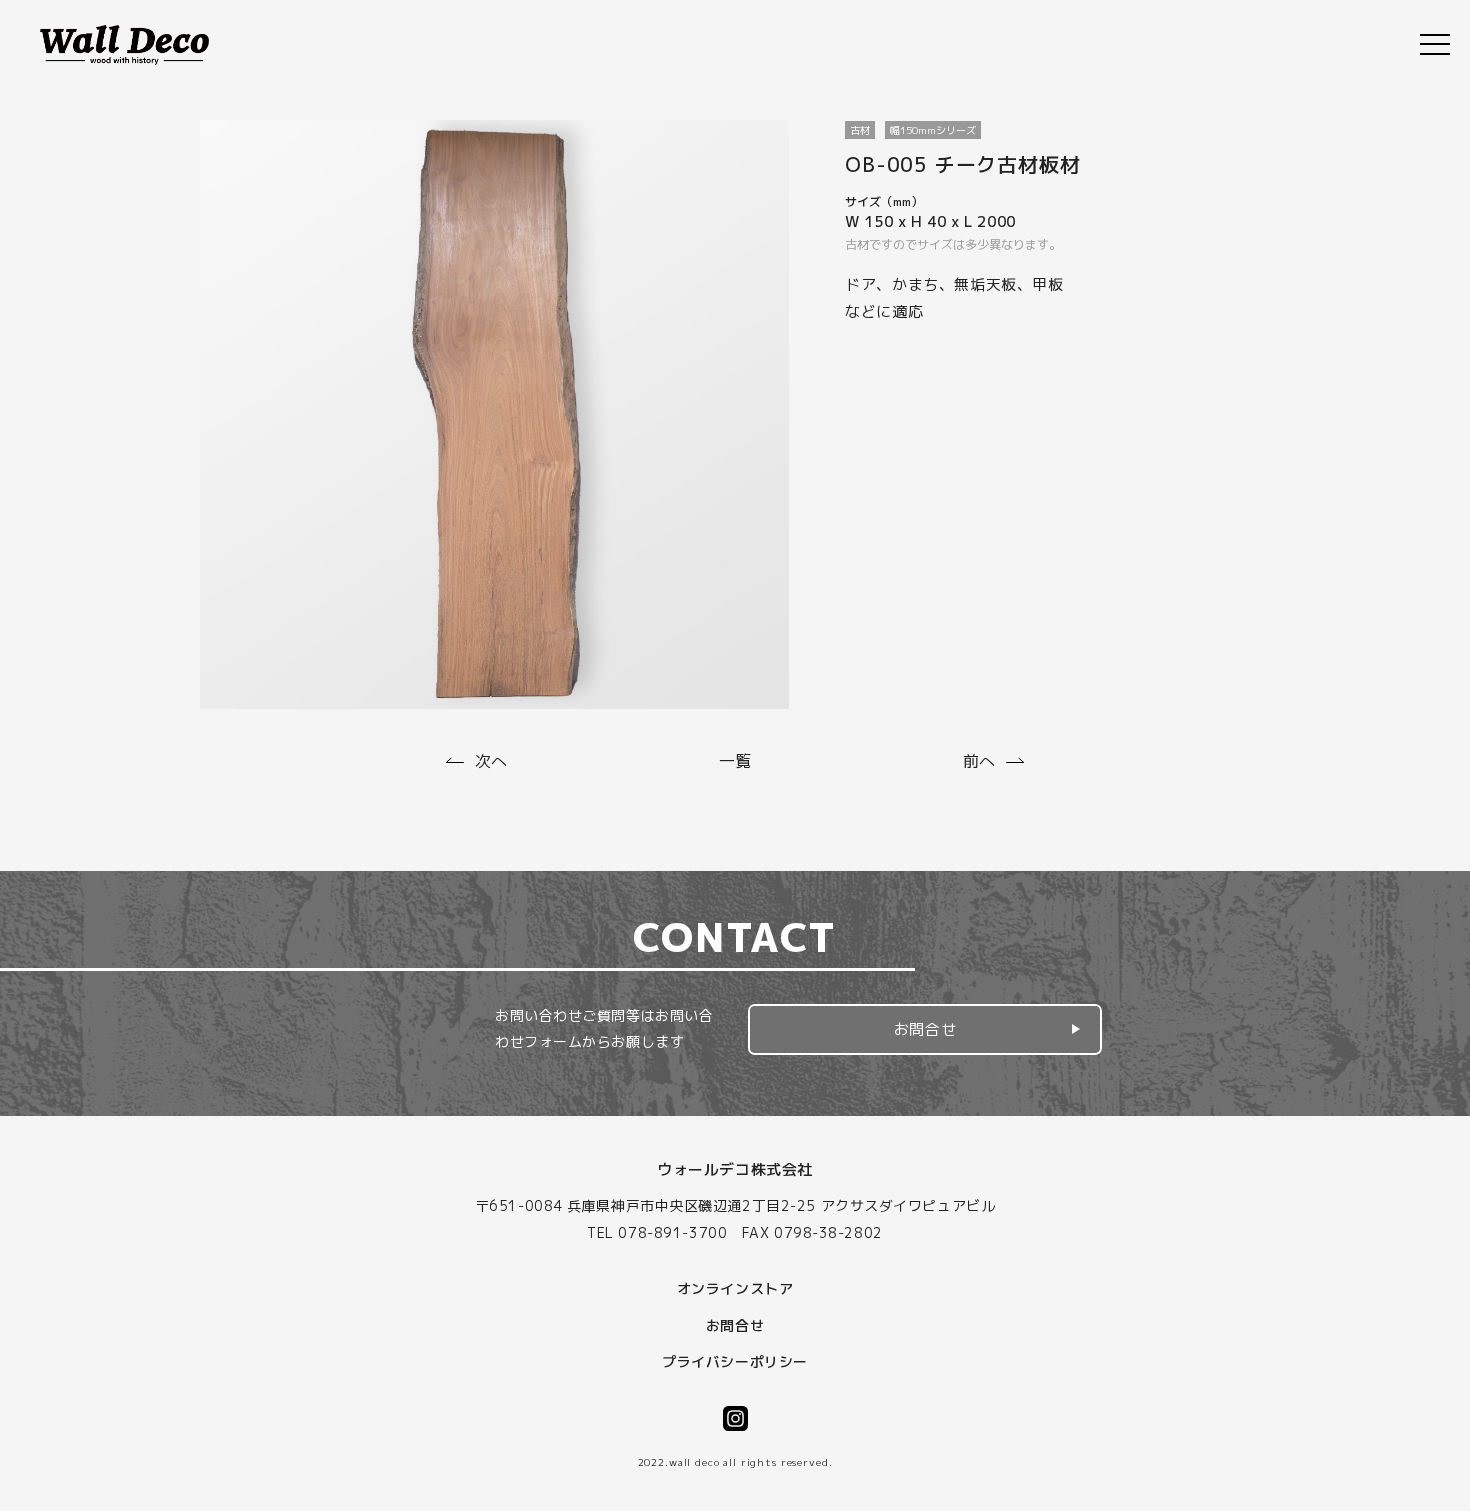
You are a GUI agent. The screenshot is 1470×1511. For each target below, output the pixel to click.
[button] (925, 1029)
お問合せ (925, 1029)
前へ (979, 761)
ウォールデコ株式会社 (735, 1169)
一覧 (735, 761)
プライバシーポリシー (735, 1361)
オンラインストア (735, 1288)
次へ (491, 761)
